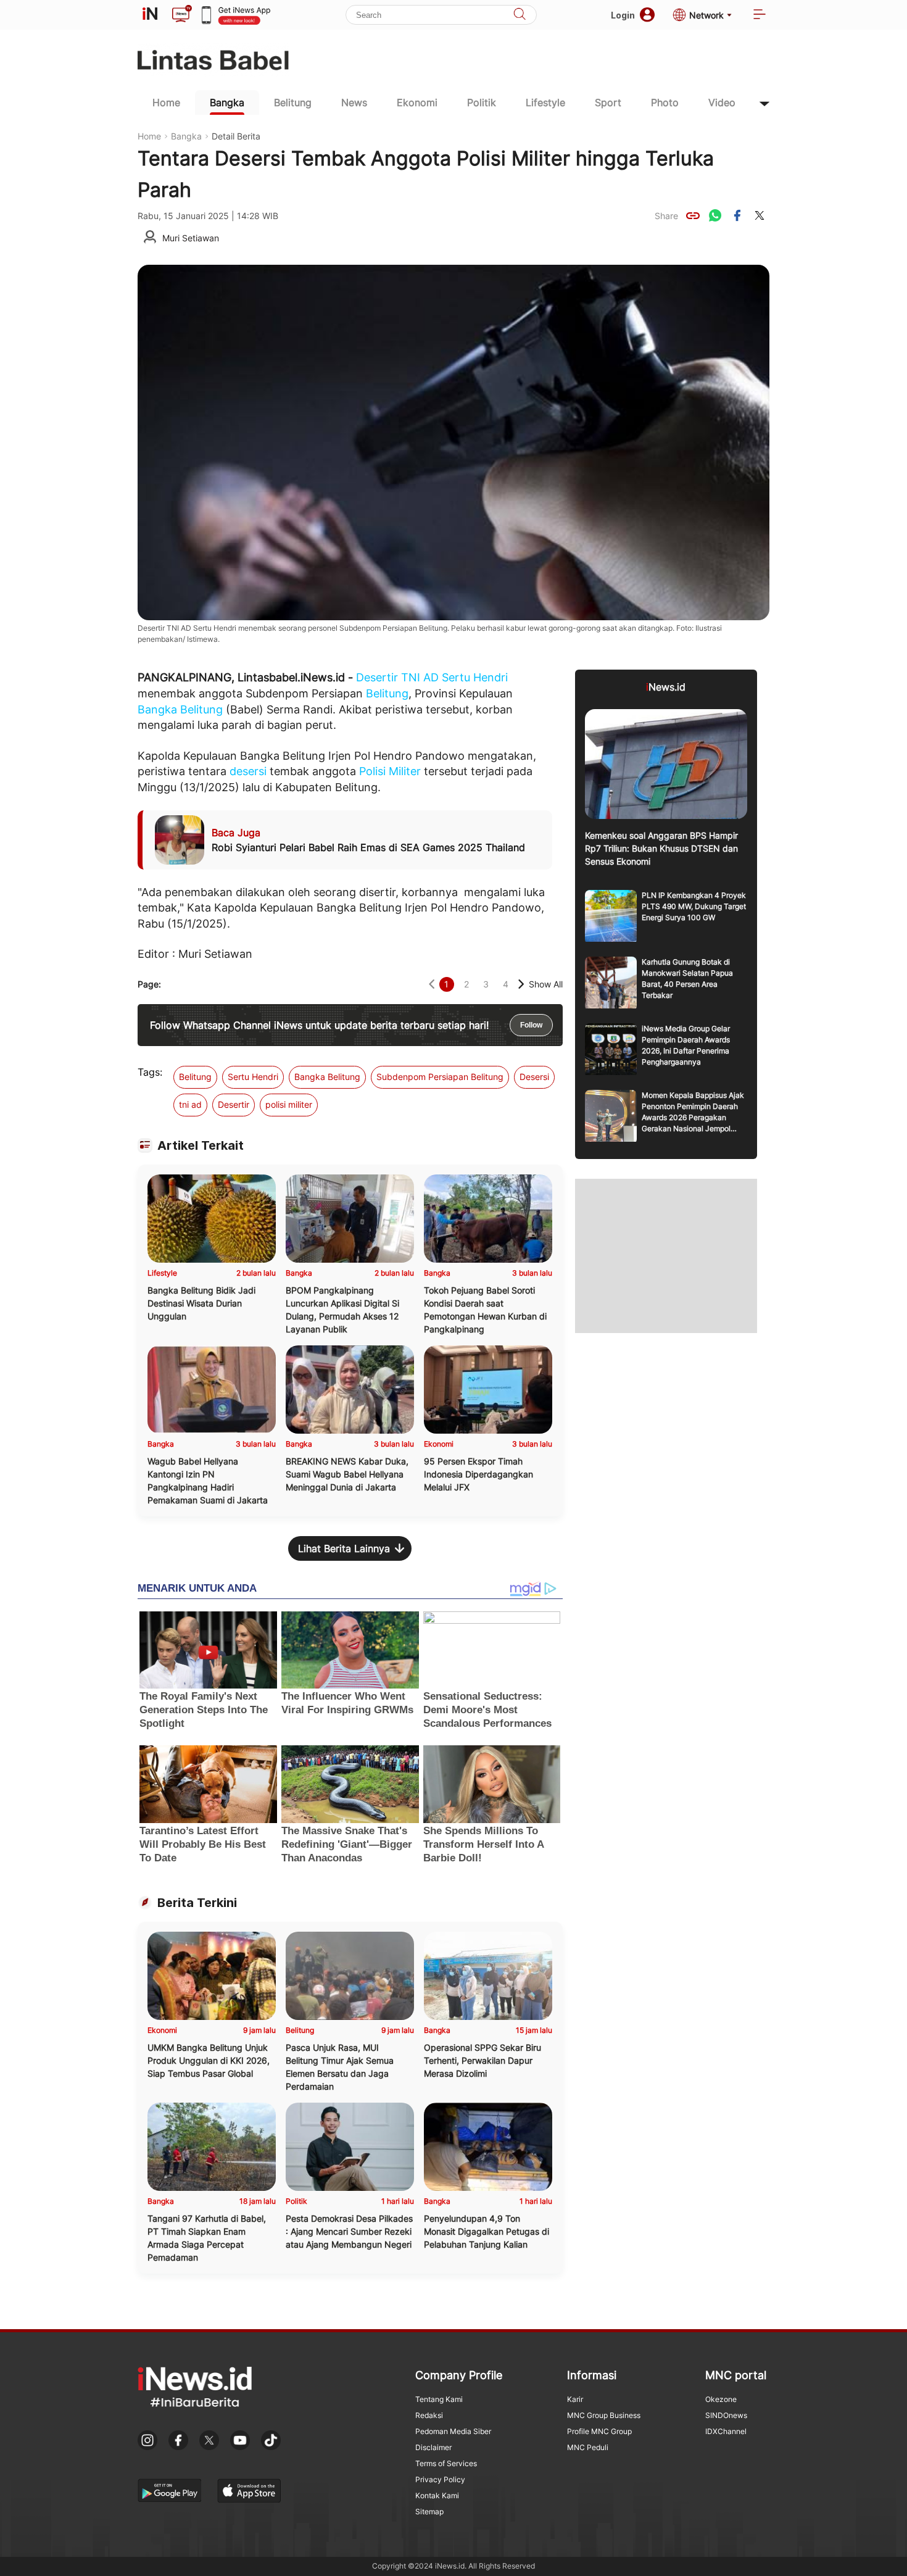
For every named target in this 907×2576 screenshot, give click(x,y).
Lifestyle (545, 102)
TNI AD (420, 677)
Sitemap (429, 2512)
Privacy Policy (440, 2479)
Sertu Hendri (475, 677)
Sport (608, 102)
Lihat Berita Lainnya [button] (344, 1548)
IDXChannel (726, 2431)
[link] (693, 215)
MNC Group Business (604, 2415)
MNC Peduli (588, 2447)
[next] (521, 984)
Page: (149, 984)
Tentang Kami (439, 2399)
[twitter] (760, 215)
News (354, 102)
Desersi (534, 1077)
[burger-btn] (760, 15)
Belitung (293, 102)
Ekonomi (417, 102)
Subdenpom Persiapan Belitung (440, 1077)
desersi (248, 771)
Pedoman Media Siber (453, 2431)
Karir (575, 2399)
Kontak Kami (437, 2495)
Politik (482, 102)
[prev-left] (432, 984)
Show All (546, 984)
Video (722, 102)
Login (623, 15)
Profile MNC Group (599, 2431)
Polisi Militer (390, 771)
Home (166, 102)
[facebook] (737, 215)
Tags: (150, 1072)
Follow (531, 1025)
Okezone (721, 2399)
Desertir (377, 677)
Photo (665, 102)
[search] (520, 15)
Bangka (227, 102)
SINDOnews (726, 2415)
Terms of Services (446, 2463)
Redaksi (429, 2415)
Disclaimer (433, 2447)
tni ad (190, 1104)
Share (666, 216)
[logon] (150, 15)
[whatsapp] (715, 215)
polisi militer (289, 1104)
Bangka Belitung (180, 709)
